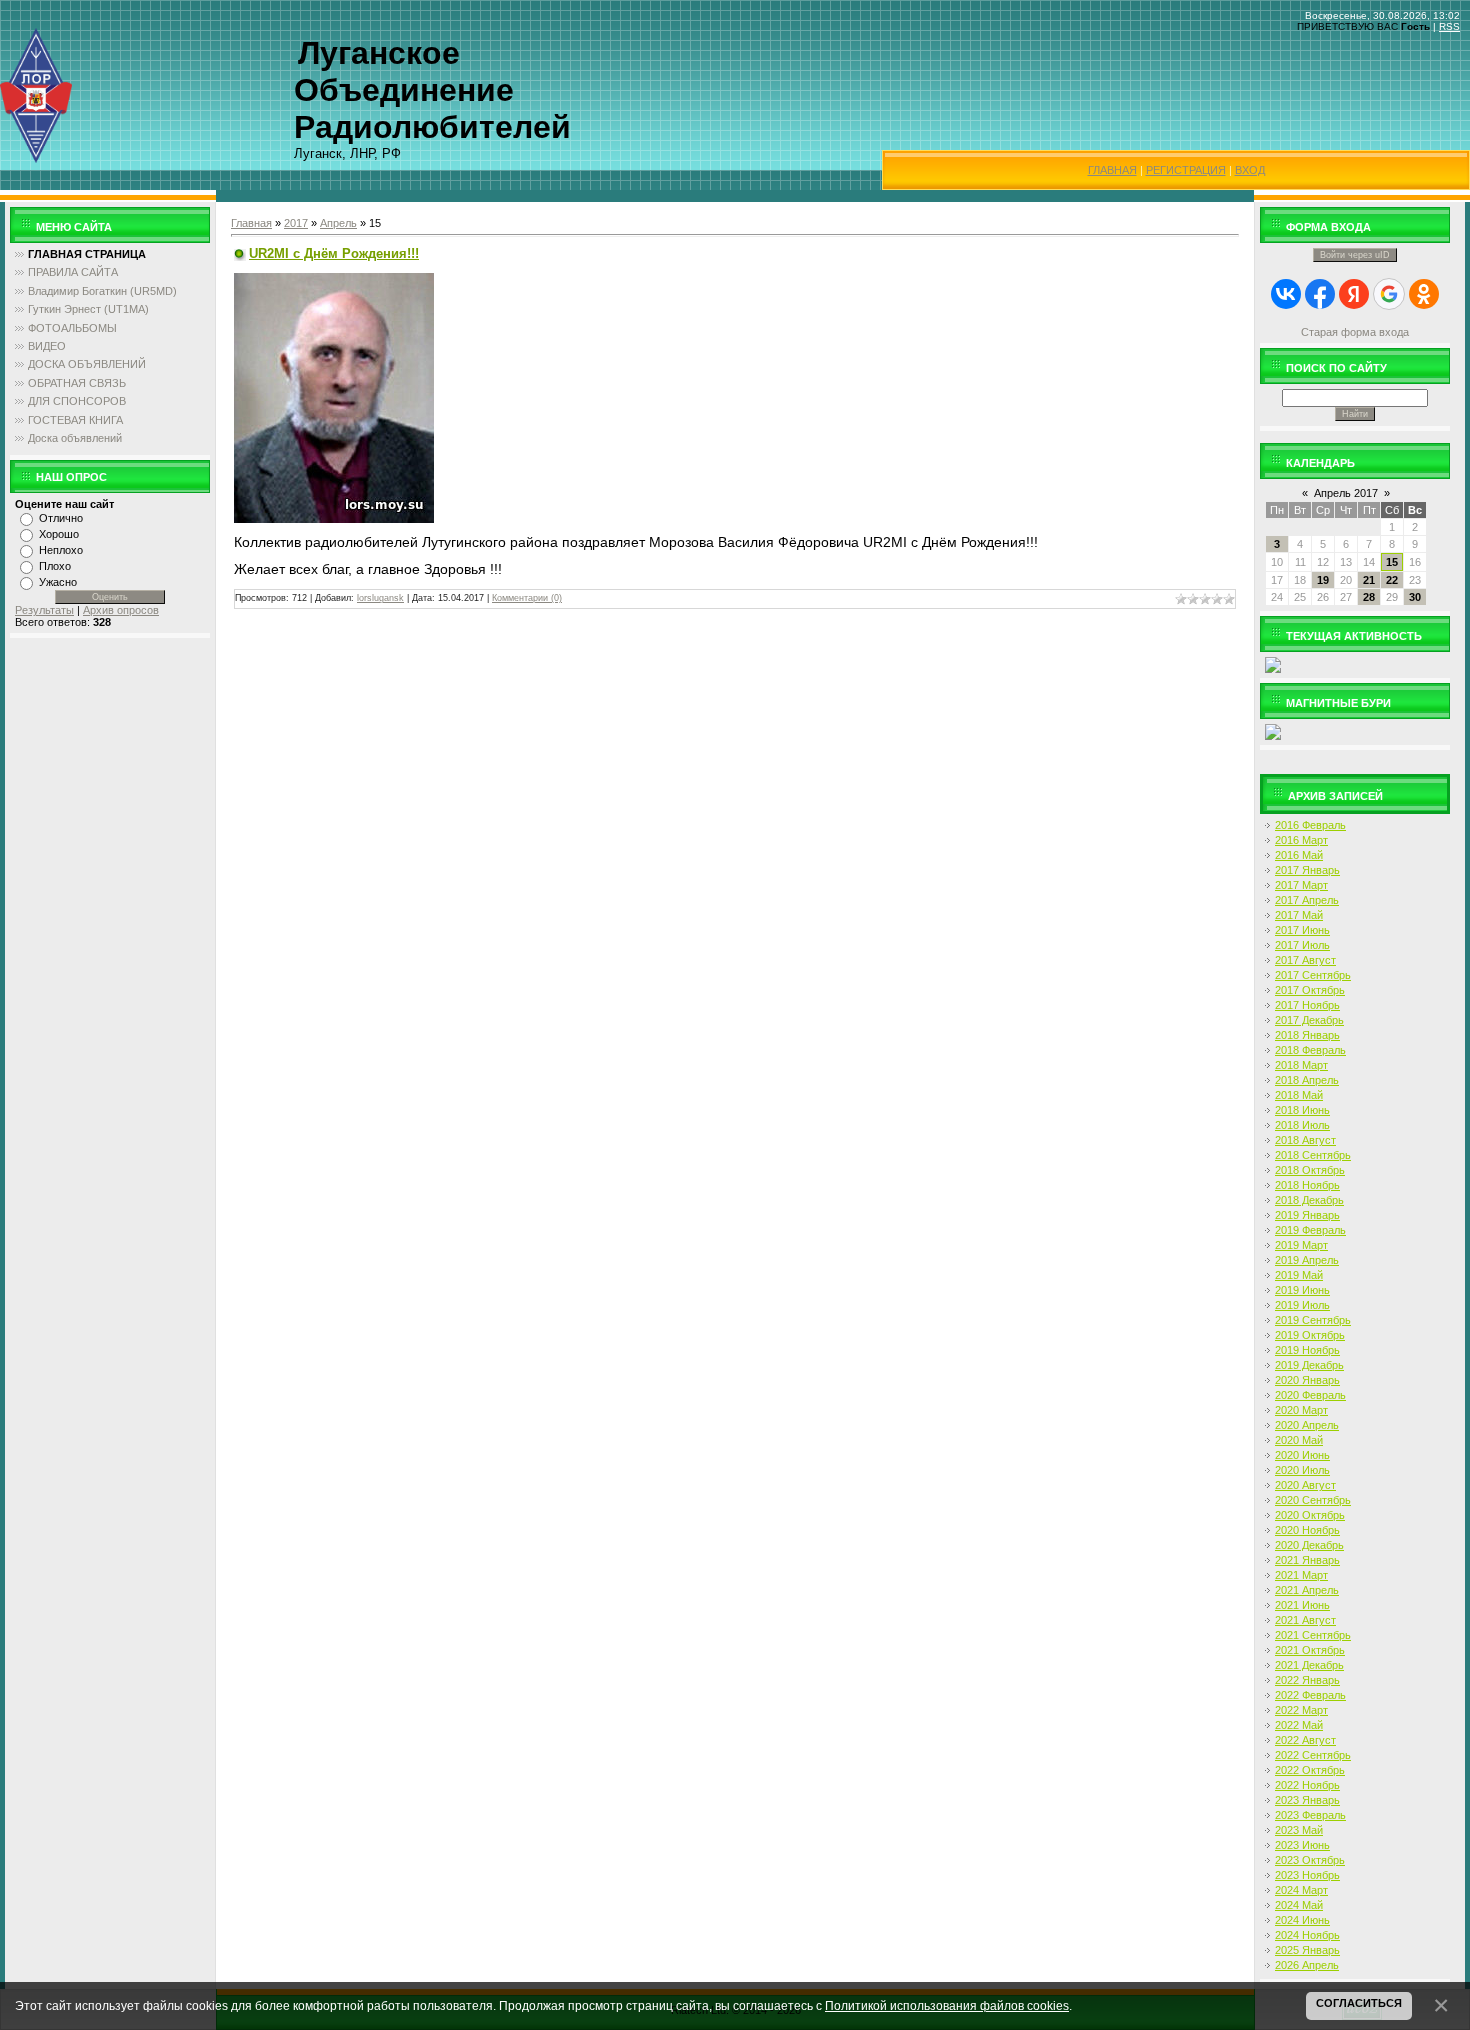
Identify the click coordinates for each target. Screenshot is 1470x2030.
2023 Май (1299, 1830)
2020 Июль (1302, 1470)
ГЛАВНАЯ (1112, 170)
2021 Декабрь (1309, 1665)
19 (1323, 580)
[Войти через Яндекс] (1354, 294)
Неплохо (61, 550)
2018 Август (1305, 1140)
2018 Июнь (1302, 1110)
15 (1392, 562)
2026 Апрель (1307, 1965)
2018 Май (1299, 1095)
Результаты (44, 610)
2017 (296, 223)
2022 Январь (1307, 1680)
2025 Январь (1307, 1950)
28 (1369, 597)
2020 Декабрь (1309, 1545)
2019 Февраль (1310, 1230)
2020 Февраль (1310, 1395)
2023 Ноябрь (1307, 1875)
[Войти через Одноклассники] (1424, 294)
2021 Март (1301, 1575)
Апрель (338, 223)
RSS (1449, 26)
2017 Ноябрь (1307, 1005)
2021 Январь (1307, 1560)
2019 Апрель (1307, 1260)
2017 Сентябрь (1313, 975)
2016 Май (1299, 855)
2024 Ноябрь (1307, 1935)
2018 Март (1301, 1065)
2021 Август (1305, 1620)
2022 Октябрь (1310, 1770)
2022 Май (1299, 1725)
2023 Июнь (1302, 1845)
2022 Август (1305, 1740)
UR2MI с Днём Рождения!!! (334, 253)
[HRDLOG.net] (1273, 664)
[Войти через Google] (1389, 294)
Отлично (61, 518)
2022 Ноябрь (1307, 1785)
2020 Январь (1307, 1380)
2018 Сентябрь (1313, 1155)
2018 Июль (1302, 1125)
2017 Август (1305, 960)
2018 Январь (1307, 1035)
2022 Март (1301, 1710)
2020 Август (1305, 1485)
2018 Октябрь (1310, 1170)
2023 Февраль (1310, 1815)
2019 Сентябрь (1313, 1320)
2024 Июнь (1302, 1920)
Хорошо (59, 534)
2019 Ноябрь (1307, 1350)
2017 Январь (1307, 870)
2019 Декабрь (1309, 1365)
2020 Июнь (1302, 1455)
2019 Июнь (1302, 1290)
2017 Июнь (1302, 930)
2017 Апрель (1307, 900)
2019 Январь (1307, 1215)
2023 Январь (1307, 1800)
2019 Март (1301, 1245)
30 (1415, 597)
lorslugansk (380, 598)
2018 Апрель (1307, 1080)
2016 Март (1301, 840)
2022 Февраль (1310, 1695)
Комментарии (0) (527, 598)
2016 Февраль (1310, 825)
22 (1392, 580)
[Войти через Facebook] (1320, 294)
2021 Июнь (1302, 1605)
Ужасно (58, 582)
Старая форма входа (1355, 332)
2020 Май (1299, 1440)
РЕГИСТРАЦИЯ (1186, 170)
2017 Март (1301, 885)
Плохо (55, 566)
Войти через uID (1355, 255)
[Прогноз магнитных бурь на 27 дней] (1273, 731)
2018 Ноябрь (1307, 1185)
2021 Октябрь (1310, 1650)
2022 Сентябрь (1313, 1755)
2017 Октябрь (1310, 990)
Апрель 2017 (1346, 493)
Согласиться (1359, 2003)
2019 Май (1299, 1275)
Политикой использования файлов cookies (947, 2005)
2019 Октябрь (1310, 1335)
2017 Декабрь (1309, 1020)
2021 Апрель (1307, 1590)
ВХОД (1250, 170)
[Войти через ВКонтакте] (1286, 294)
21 (1369, 580)
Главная (251, 223)
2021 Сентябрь (1313, 1635)
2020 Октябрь (1310, 1515)
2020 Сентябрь (1313, 1500)
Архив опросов (121, 610)
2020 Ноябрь (1307, 1530)
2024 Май (1299, 1905)
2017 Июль (1302, 945)
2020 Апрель (1307, 1425)
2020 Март (1301, 1410)
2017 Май (1299, 915)
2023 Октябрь (1310, 1860)
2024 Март (1301, 1890)
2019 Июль (1302, 1305)
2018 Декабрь (1309, 1200)
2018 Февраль (1310, 1050)
